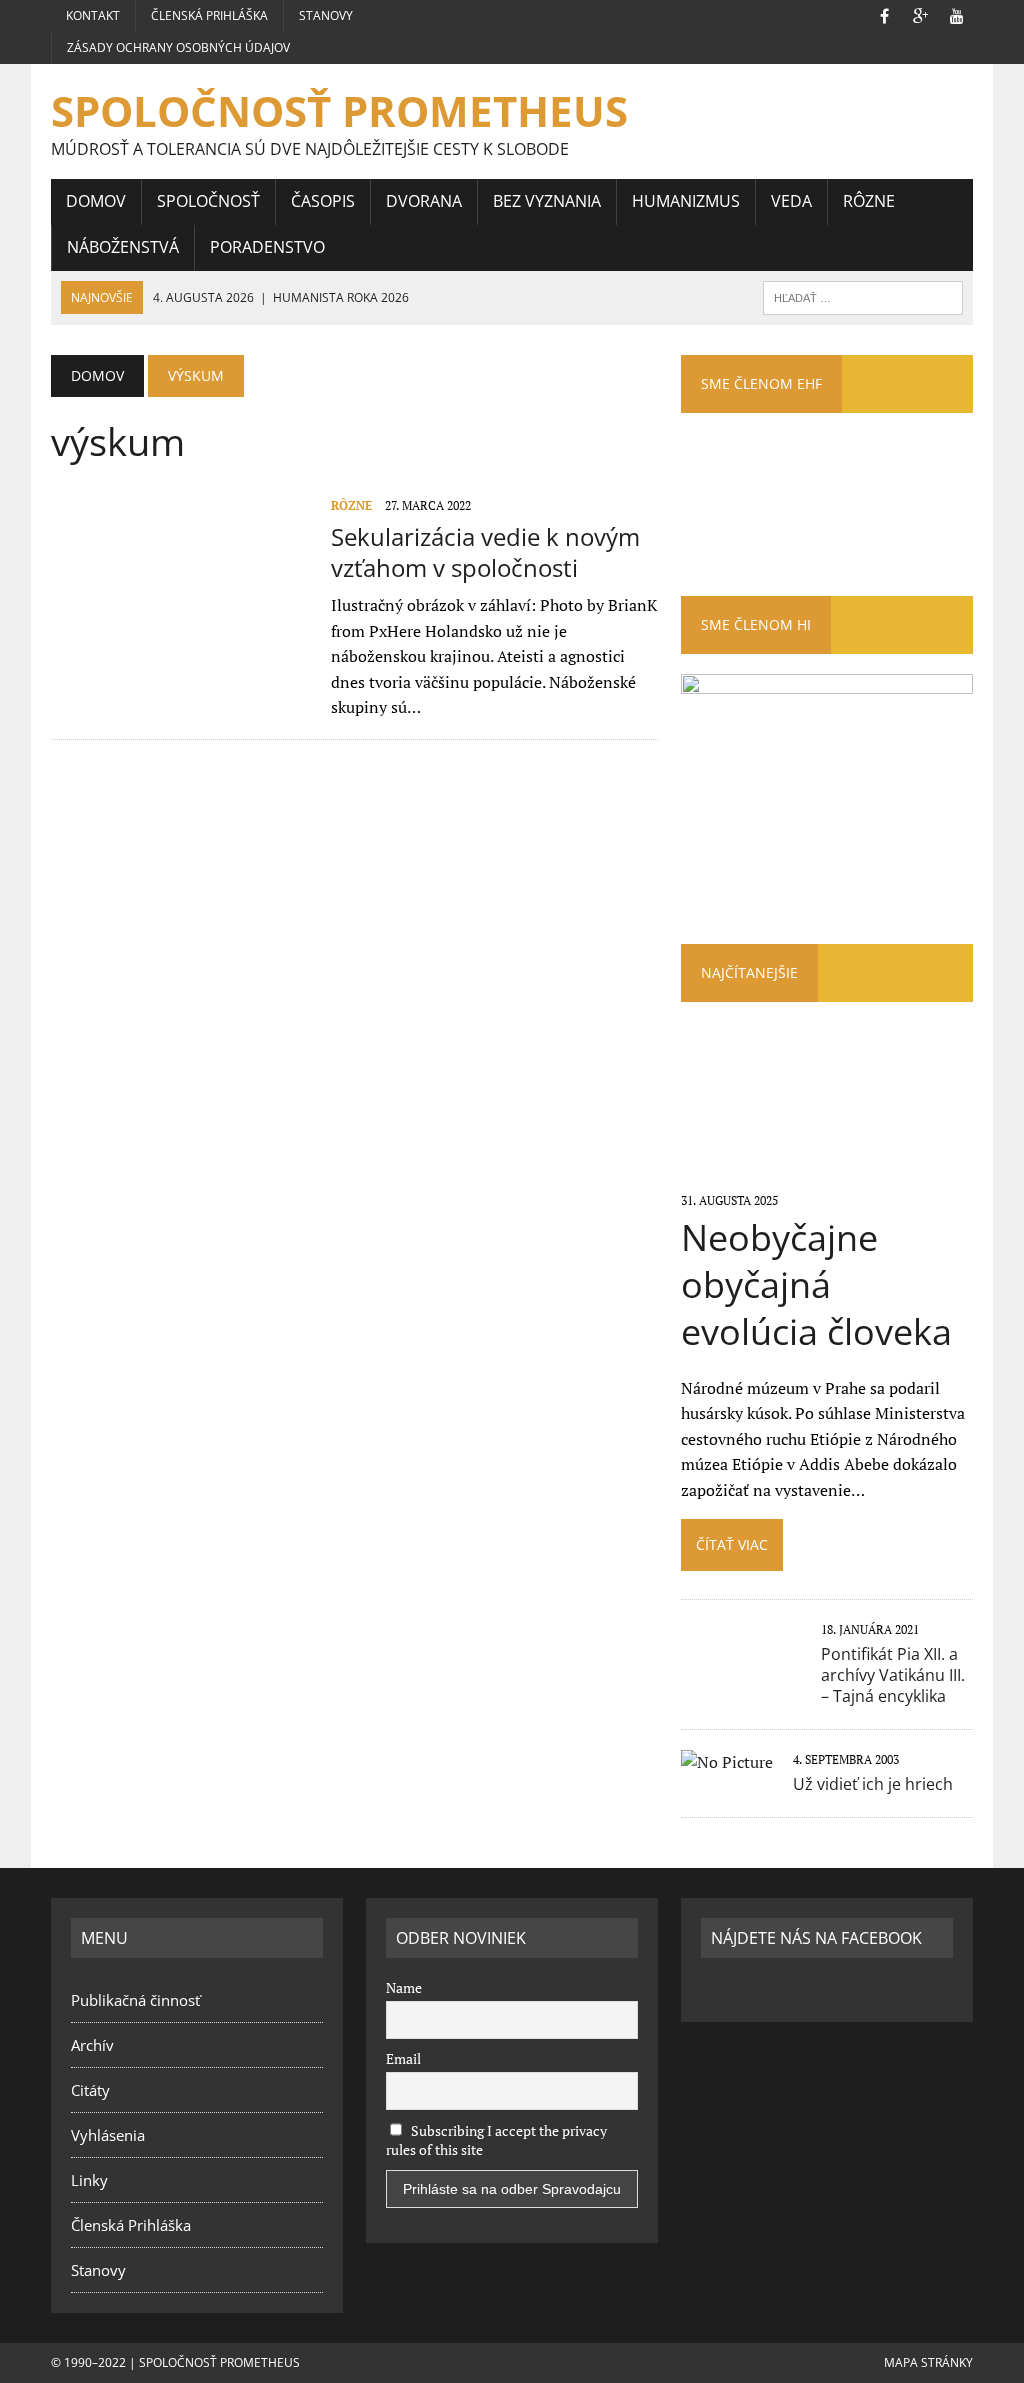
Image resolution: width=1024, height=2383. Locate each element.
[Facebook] (885, 14)
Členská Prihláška (209, 15)
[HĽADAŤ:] (863, 296)
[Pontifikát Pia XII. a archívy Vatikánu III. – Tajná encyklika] (741, 1673)
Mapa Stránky (928, 2362)
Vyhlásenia (108, 2135)
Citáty (90, 2090)
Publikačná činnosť (135, 2000)
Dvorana (424, 201)
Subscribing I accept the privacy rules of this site (496, 2140)
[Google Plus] (921, 14)
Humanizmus (686, 201)
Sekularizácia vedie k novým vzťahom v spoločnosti (485, 552)
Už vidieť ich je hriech (873, 1784)
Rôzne (869, 201)
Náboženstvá (123, 247)
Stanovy (326, 15)
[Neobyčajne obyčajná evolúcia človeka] (827, 1172)
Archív (92, 2045)
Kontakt (93, 15)
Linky (89, 2180)
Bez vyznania (547, 201)
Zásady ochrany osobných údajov (178, 47)
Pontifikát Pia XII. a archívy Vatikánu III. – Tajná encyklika (893, 1675)
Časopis (323, 201)
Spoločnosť (208, 201)
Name (404, 1987)
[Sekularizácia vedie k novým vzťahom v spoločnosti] (181, 629)
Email (403, 2058)
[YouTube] (957, 14)
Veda (791, 201)
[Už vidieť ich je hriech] (727, 1762)
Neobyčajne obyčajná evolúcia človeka (816, 1284)
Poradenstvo (267, 247)
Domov (96, 201)
